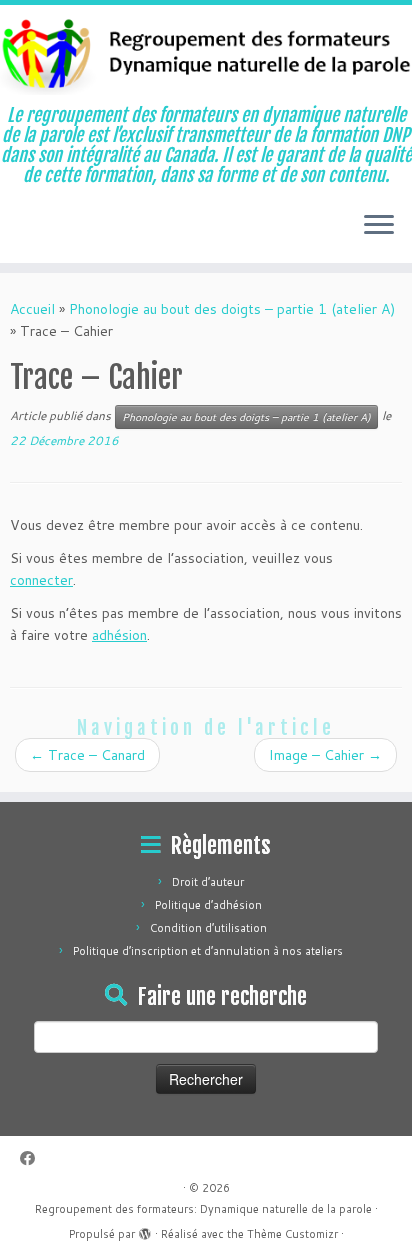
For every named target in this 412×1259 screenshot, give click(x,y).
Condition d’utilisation (208, 928)
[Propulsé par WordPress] (145, 1230)
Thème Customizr (292, 1234)
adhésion (119, 635)
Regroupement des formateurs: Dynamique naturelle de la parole (203, 1209)
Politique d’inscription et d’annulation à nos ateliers (208, 951)
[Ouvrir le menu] (379, 227)
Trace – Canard (87, 755)
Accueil (32, 309)
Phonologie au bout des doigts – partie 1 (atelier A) (232, 309)
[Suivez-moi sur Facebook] (32, 1158)
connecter (41, 580)
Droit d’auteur (208, 882)
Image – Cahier (325, 755)
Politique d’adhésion (208, 905)
